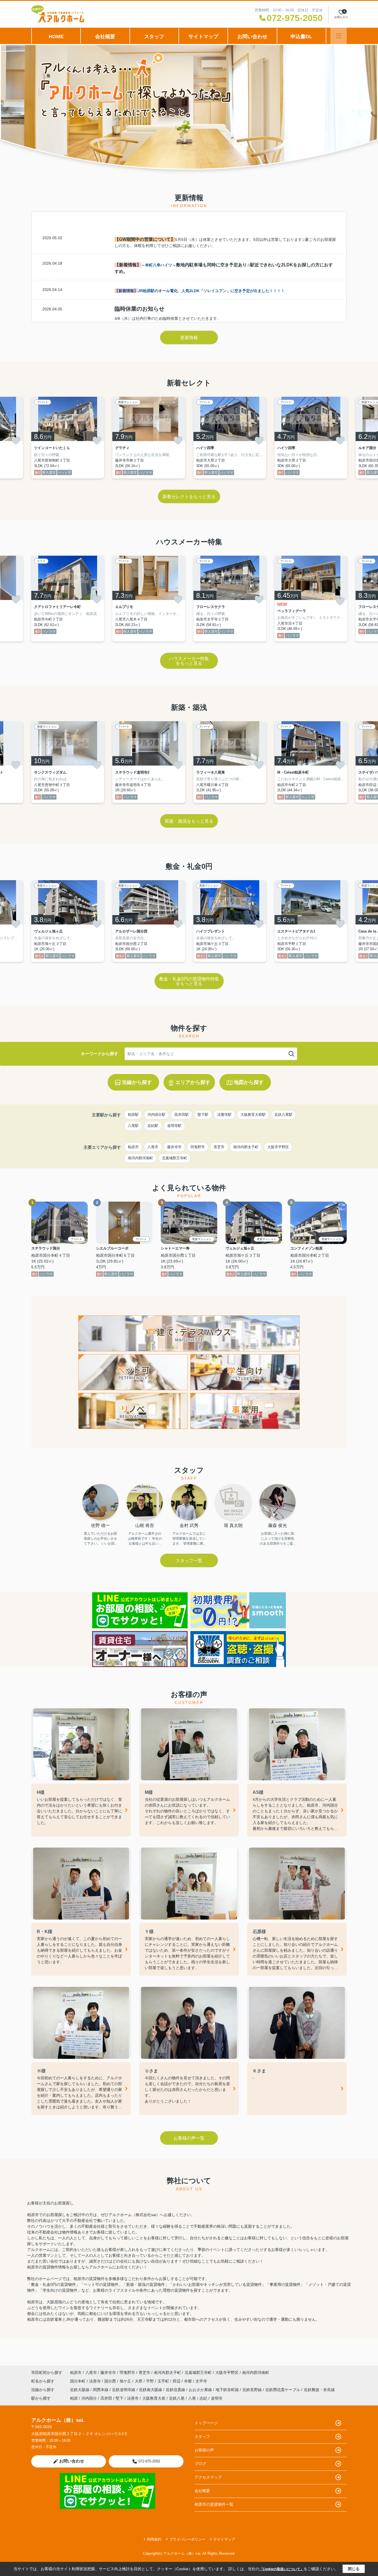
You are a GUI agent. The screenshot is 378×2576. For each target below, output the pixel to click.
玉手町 (164, 2381)
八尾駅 (133, 1126)
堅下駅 (203, 1115)
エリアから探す (193, 1082)
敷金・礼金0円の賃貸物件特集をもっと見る (189, 981)
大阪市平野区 (278, 1147)
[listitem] (68, 438)
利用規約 (154, 2539)
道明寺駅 (174, 1126)
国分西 (111, 2381)
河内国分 (89, 2398)
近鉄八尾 (177, 2398)
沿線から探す (137, 1082)
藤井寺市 (174, 1147)
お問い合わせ (252, 37)
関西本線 (101, 2390)
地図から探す (249, 1082)
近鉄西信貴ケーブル (283, 2390)
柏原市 (133, 1147)
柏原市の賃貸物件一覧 (214, 2504)
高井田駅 (182, 1115)
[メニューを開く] (339, 36)
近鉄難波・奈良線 (319, 2390)
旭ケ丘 (126, 2381)
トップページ (206, 2423)
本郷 (188, 2381)
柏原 (74, 2398)
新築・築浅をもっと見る (189, 821)
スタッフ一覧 (189, 1561)
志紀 (203, 2398)
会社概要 (105, 37)
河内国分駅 (156, 1115)
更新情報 (189, 338)
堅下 (120, 2398)
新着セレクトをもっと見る (189, 497)
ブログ (200, 2464)
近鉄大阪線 (80, 2390)
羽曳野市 (198, 1147)
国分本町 (78, 2381)
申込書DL (301, 37)
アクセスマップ (208, 2477)
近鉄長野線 (253, 2390)
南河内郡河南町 (140, 1158)
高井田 (106, 2398)
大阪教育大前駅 (253, 1115)
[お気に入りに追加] (16, 441)
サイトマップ (203, 37)
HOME (56, 37)
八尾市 (153, 1147)
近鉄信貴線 (176, 2390)
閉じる (354, 2569)
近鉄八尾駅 (283, 1115)
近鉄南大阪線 (151, 2390)
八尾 (192, 2398)
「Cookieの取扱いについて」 (281, 2569)
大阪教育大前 (154, 2398)
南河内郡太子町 (246, 1147)
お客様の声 (204, 2450)
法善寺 (95, 2381)
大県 (139, 2381)
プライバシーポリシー (187, 2539)
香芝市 (219, 1147)
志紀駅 (153, 1126)
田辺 (177, 2381)
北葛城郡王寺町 (174, 1158)
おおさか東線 (201, 2390)
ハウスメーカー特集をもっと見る (189, 661)
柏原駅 (133, 1115)
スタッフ (154, 37)
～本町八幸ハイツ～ (159, 265)
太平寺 (201, 2381)
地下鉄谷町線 (228, 2390)
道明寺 (217, 2398)
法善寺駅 (224, 1115)
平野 (151, 2381)
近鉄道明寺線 (124, 2390)
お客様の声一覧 (189, 2138)
